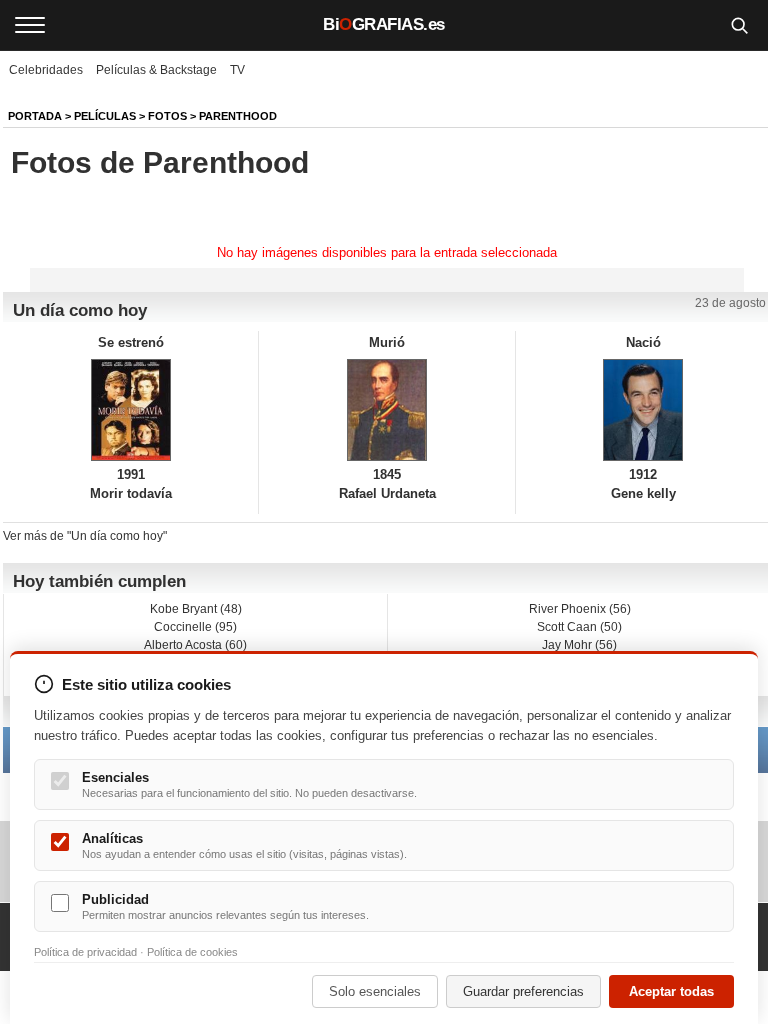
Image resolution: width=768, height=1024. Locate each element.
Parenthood (238, 116)
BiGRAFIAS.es (384, 24)
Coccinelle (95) (195, 627)
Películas (105, 116)
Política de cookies (192, 952)
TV (237, 70)
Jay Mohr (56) (579, 645)
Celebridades (46, 70)
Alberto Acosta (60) (195, 645)
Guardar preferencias (523, 991)
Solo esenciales (375, 991)
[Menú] (30, 25)
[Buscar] (739, 25)
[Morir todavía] (130, 410)
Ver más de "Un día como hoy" (85, 536)
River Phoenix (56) (580, 609)
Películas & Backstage (156, 70)
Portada (35, 116)
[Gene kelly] (643, 410)
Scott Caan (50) (579, 627)
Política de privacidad (85, 952)
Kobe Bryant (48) (196, 609)
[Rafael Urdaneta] (386, 410)
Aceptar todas (671, 991)
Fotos (167, 116)
